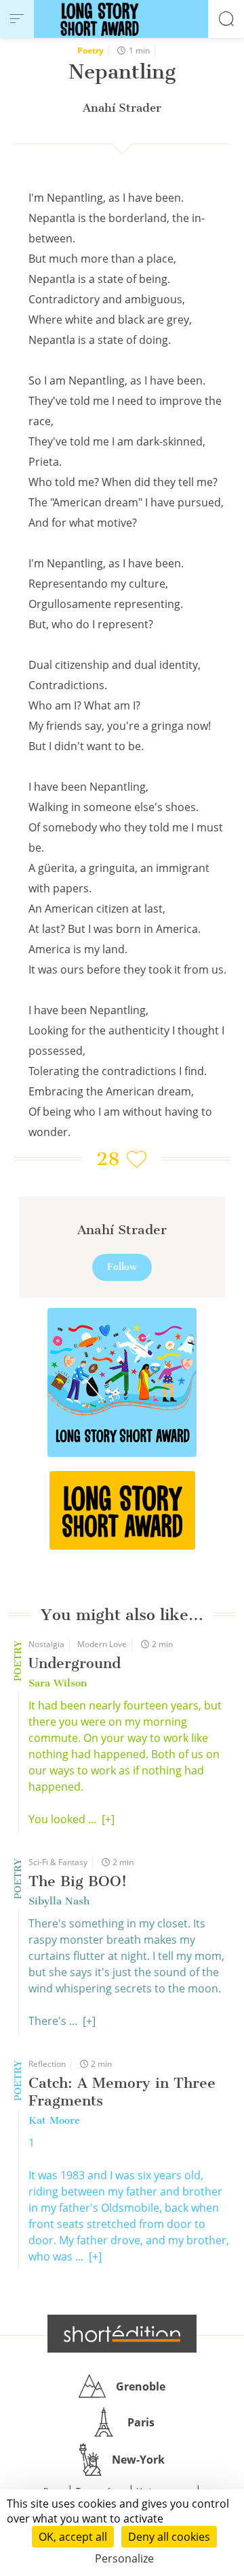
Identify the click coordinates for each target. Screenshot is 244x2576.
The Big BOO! (78, 1881)
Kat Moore (54, 2120)
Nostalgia (46, 1644)
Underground (75, 1663)
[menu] (17, 19)
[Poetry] (122, 1510)
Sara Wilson (58, 1683)
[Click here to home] (122, 2334)
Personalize (124, 2558)
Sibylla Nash (59, 1901)
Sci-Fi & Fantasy (58, 1862)
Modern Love (102, 1644)
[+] (108, 1819)
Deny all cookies (169, 2537)
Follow (122, 1267)
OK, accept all (73, 2537)
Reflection (47, 2064)
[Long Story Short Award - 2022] (122, 1382)
